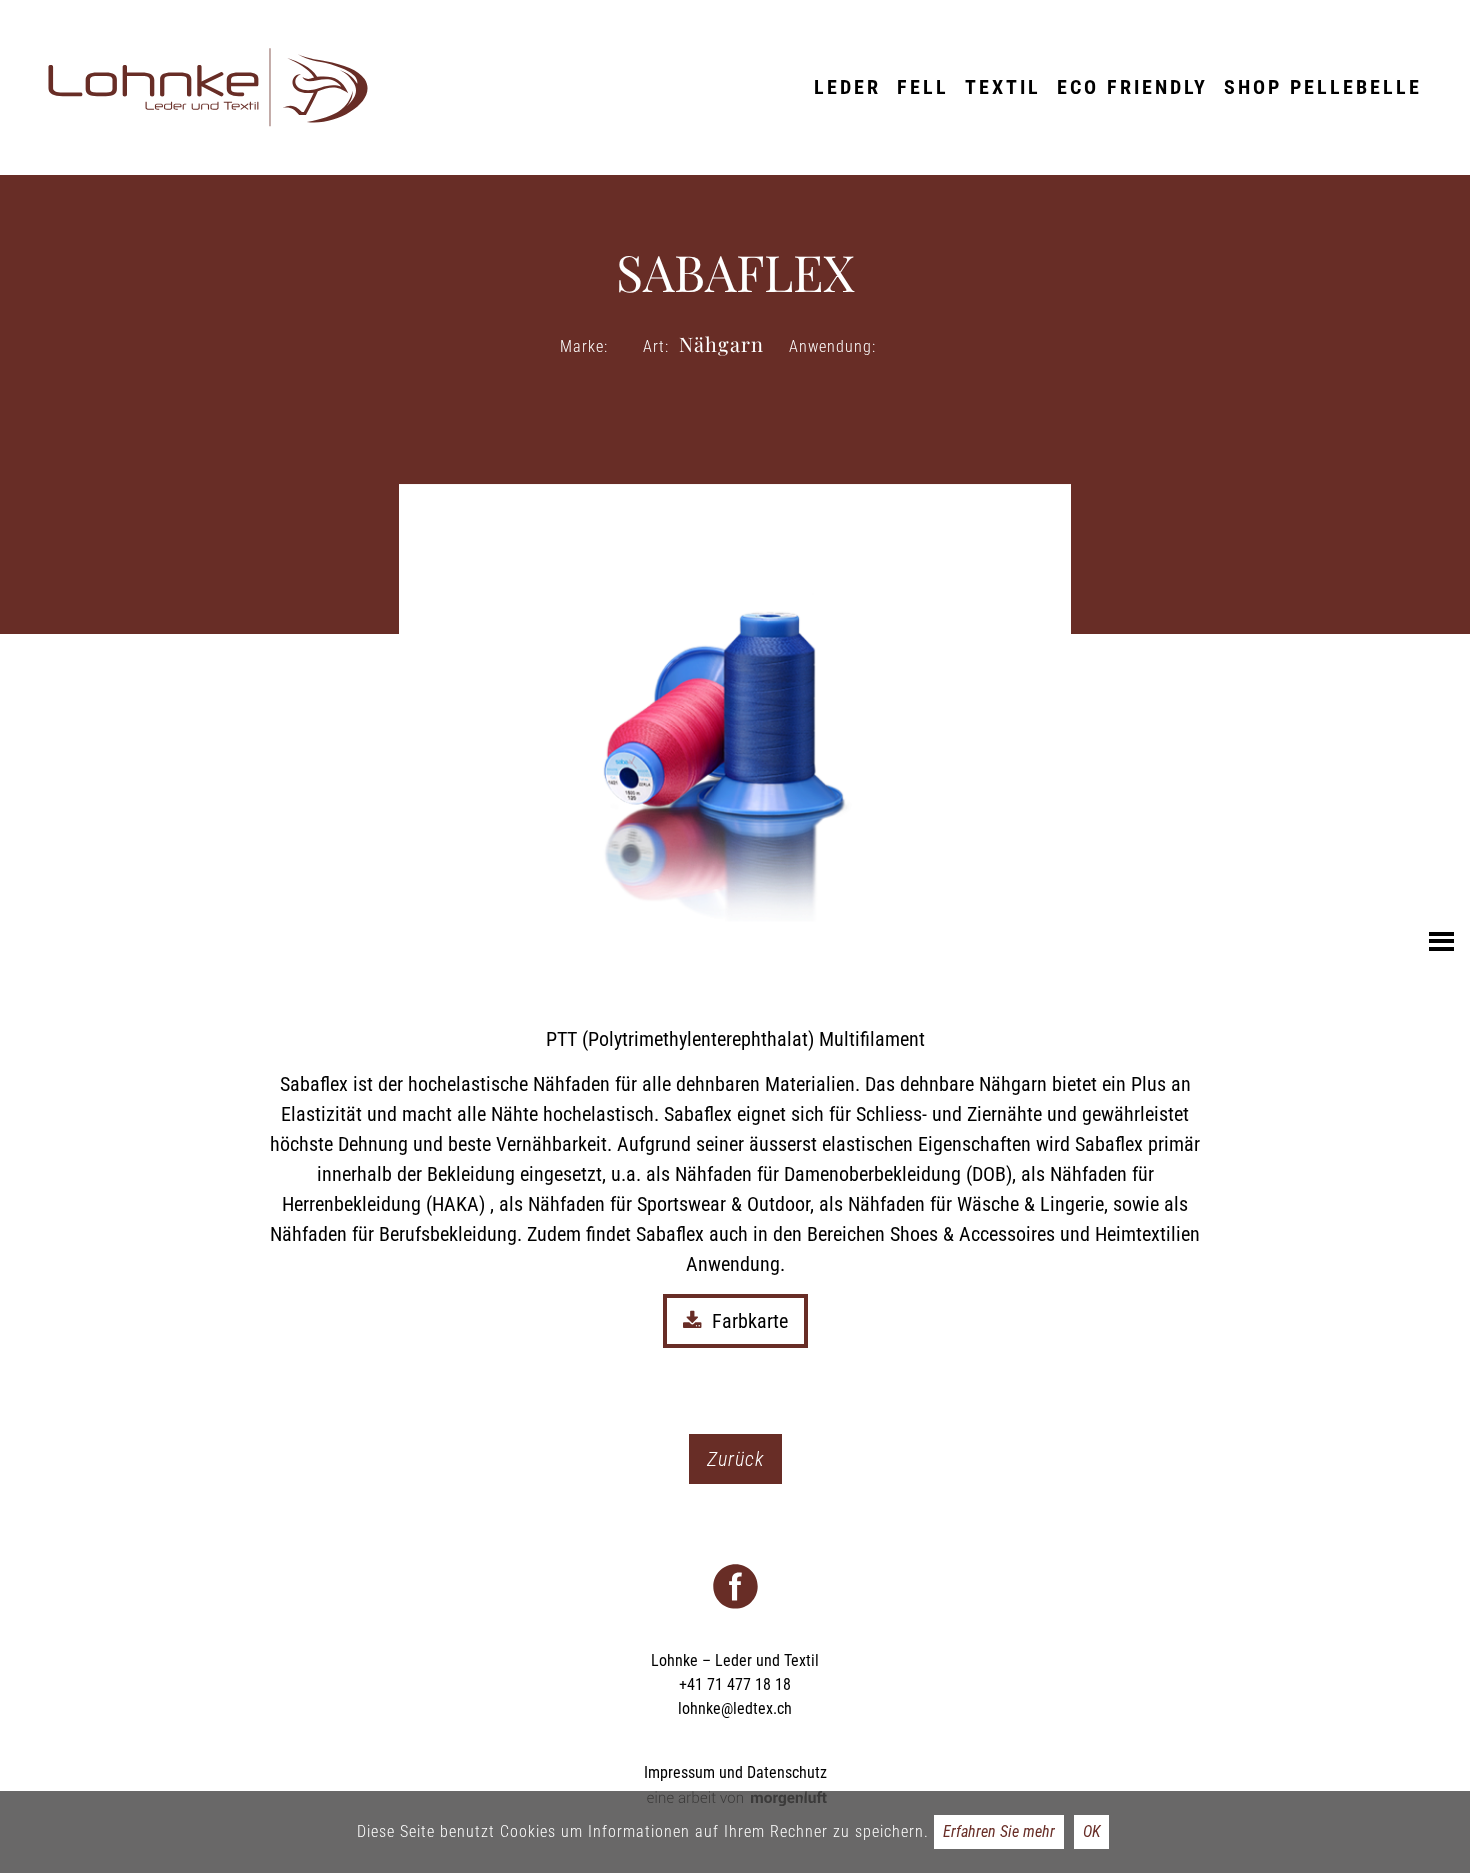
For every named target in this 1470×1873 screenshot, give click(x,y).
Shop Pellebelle (1323, 87)
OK (1091, 1831)
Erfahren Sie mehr (999, 1831)
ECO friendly (1132, 87)
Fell (923, 87)
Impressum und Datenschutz (735, 1772)
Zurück (735, 1459)
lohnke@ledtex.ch (735, 1708)
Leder (847, 87)
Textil (1003, 87)
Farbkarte (750, 1321)
